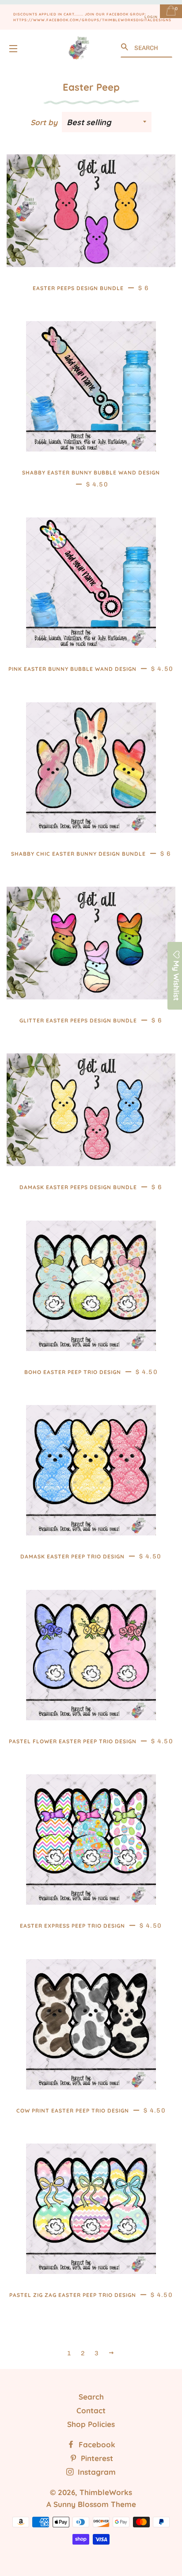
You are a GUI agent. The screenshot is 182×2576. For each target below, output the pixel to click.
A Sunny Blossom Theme (91, 2504)
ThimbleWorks (106, 2492)
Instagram (96, 2472)
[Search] (125, 47)
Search (91, 2397)
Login (151, 17)
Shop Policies (91, 2424)
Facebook (96, 2444)
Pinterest (96, 2458)
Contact (91, 2410)
